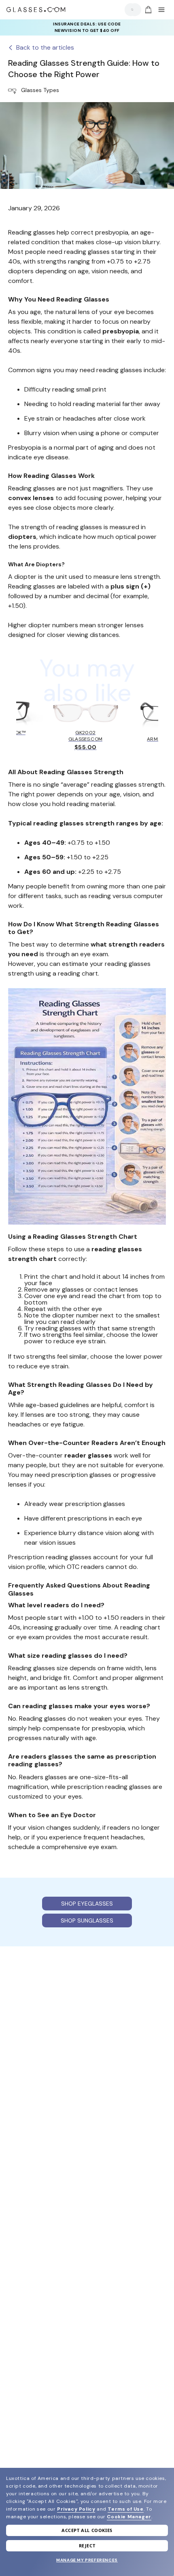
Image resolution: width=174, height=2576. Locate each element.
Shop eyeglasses (87, 1904)
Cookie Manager (129, 2517)
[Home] (36, 10)
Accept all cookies (87, 2530)
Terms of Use (125, 2509)
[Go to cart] (147, 10)
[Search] (130, 9)
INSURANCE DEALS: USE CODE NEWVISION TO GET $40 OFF (87, 27)
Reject (87, 2546)
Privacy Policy (76, 2509)
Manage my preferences (87, 2560)
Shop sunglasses (87, 1920)
